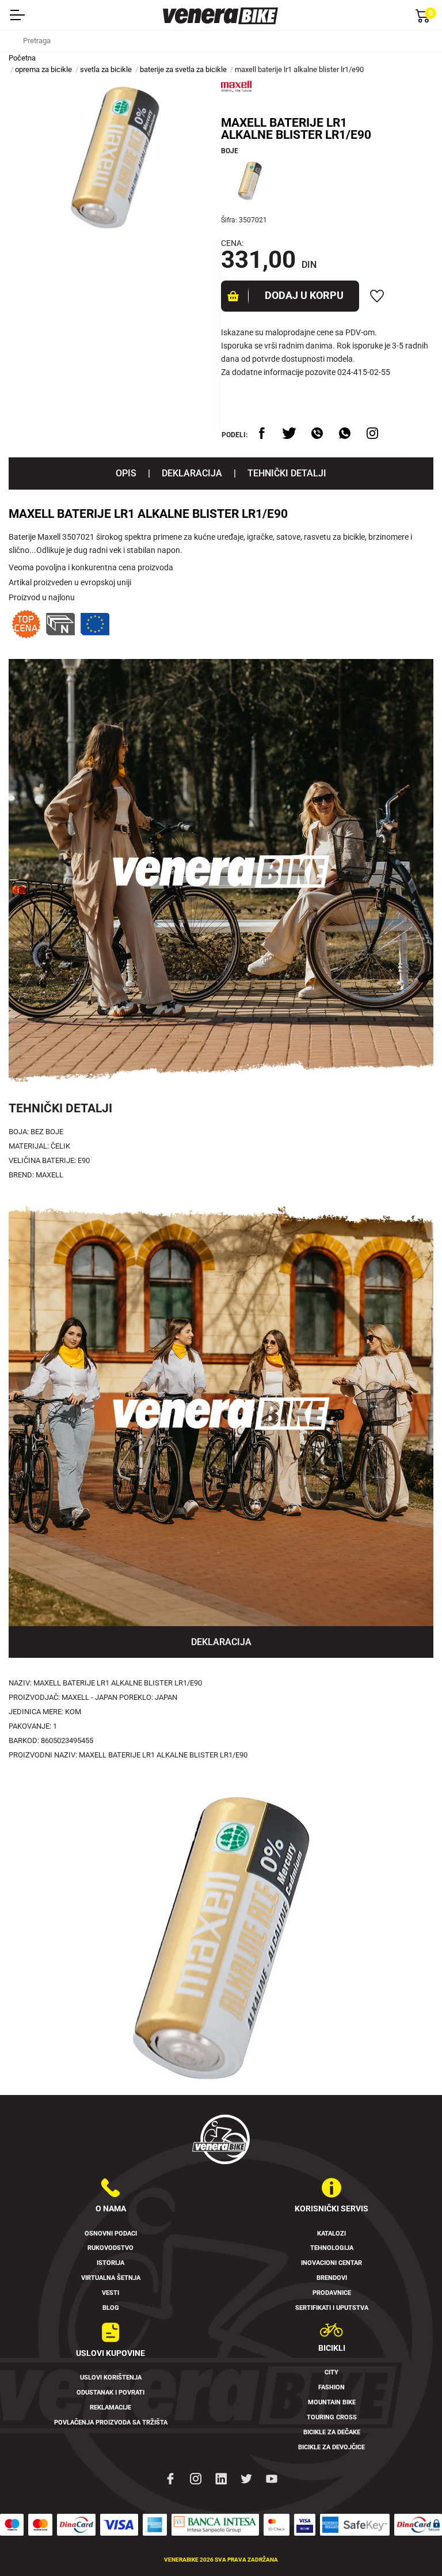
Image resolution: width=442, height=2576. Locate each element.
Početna (22, 58)
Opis (126, 473)
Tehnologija (332, 2248)
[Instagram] (196, 2478)
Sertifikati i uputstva (332, 2308)
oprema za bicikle (43, 69)
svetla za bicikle (106, 69)
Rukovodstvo (110, 2248)
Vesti (110, 2293)
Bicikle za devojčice (331, 2447)
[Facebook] (170, 2478)
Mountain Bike (332, 2402)
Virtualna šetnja (111, 2278)
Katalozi (331, 2234)
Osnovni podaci (111, 2234)
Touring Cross (332, 2417)
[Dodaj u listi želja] (377, 296)
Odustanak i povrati (110, 2393)
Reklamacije (110, 2408)
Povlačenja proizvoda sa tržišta (111, 2422)
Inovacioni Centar (331, 2263)
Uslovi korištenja (111, 2378)
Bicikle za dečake (332, 2432)
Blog (111, 2308)
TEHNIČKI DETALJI (287, 473)
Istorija (110, 2263)
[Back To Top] (411, 2545)
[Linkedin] (221, 2478)
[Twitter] (246, 2478)
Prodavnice (332, 2293)
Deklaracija (192, 473)
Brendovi (332, 2278)
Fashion (331, 2387)
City (331, 2372)
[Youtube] (272, 2478)
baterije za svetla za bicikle (183, 69)
